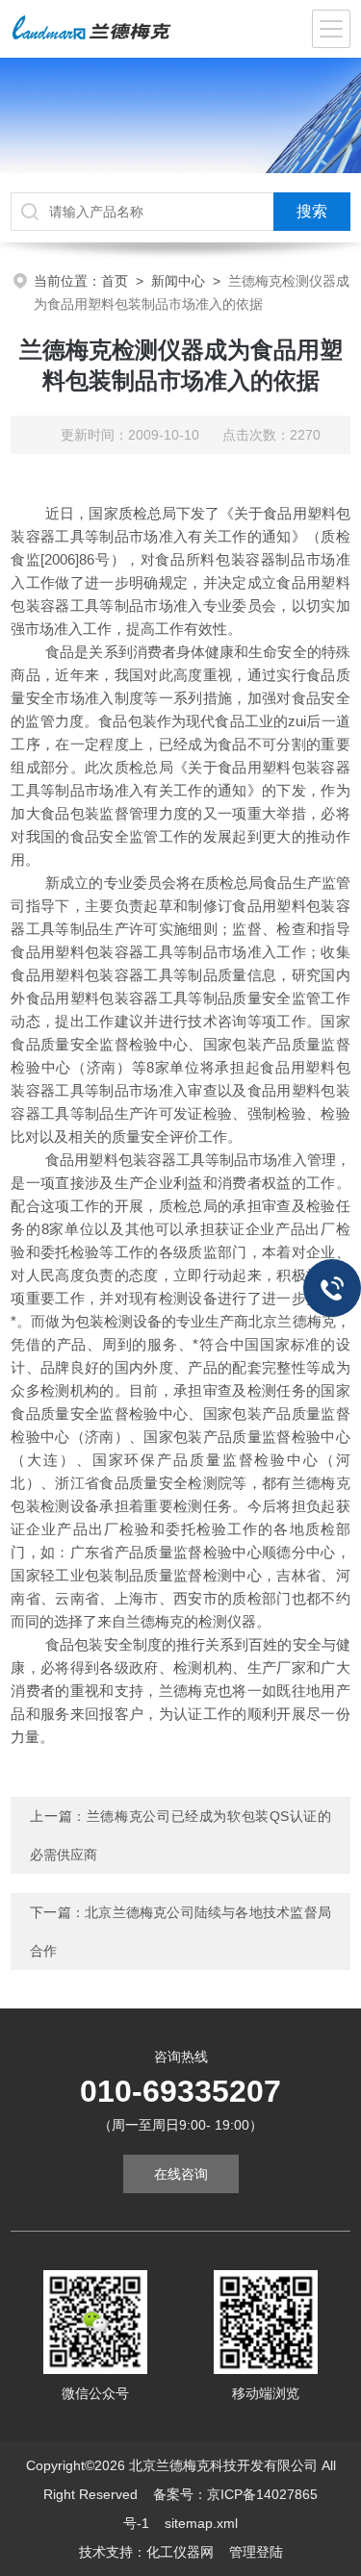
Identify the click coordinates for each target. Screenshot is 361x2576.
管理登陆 (256, 2552)
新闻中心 (178, 281)
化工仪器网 (180, 2552)
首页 (115, 281)
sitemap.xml (201, 2523)
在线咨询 (181, 2174)
